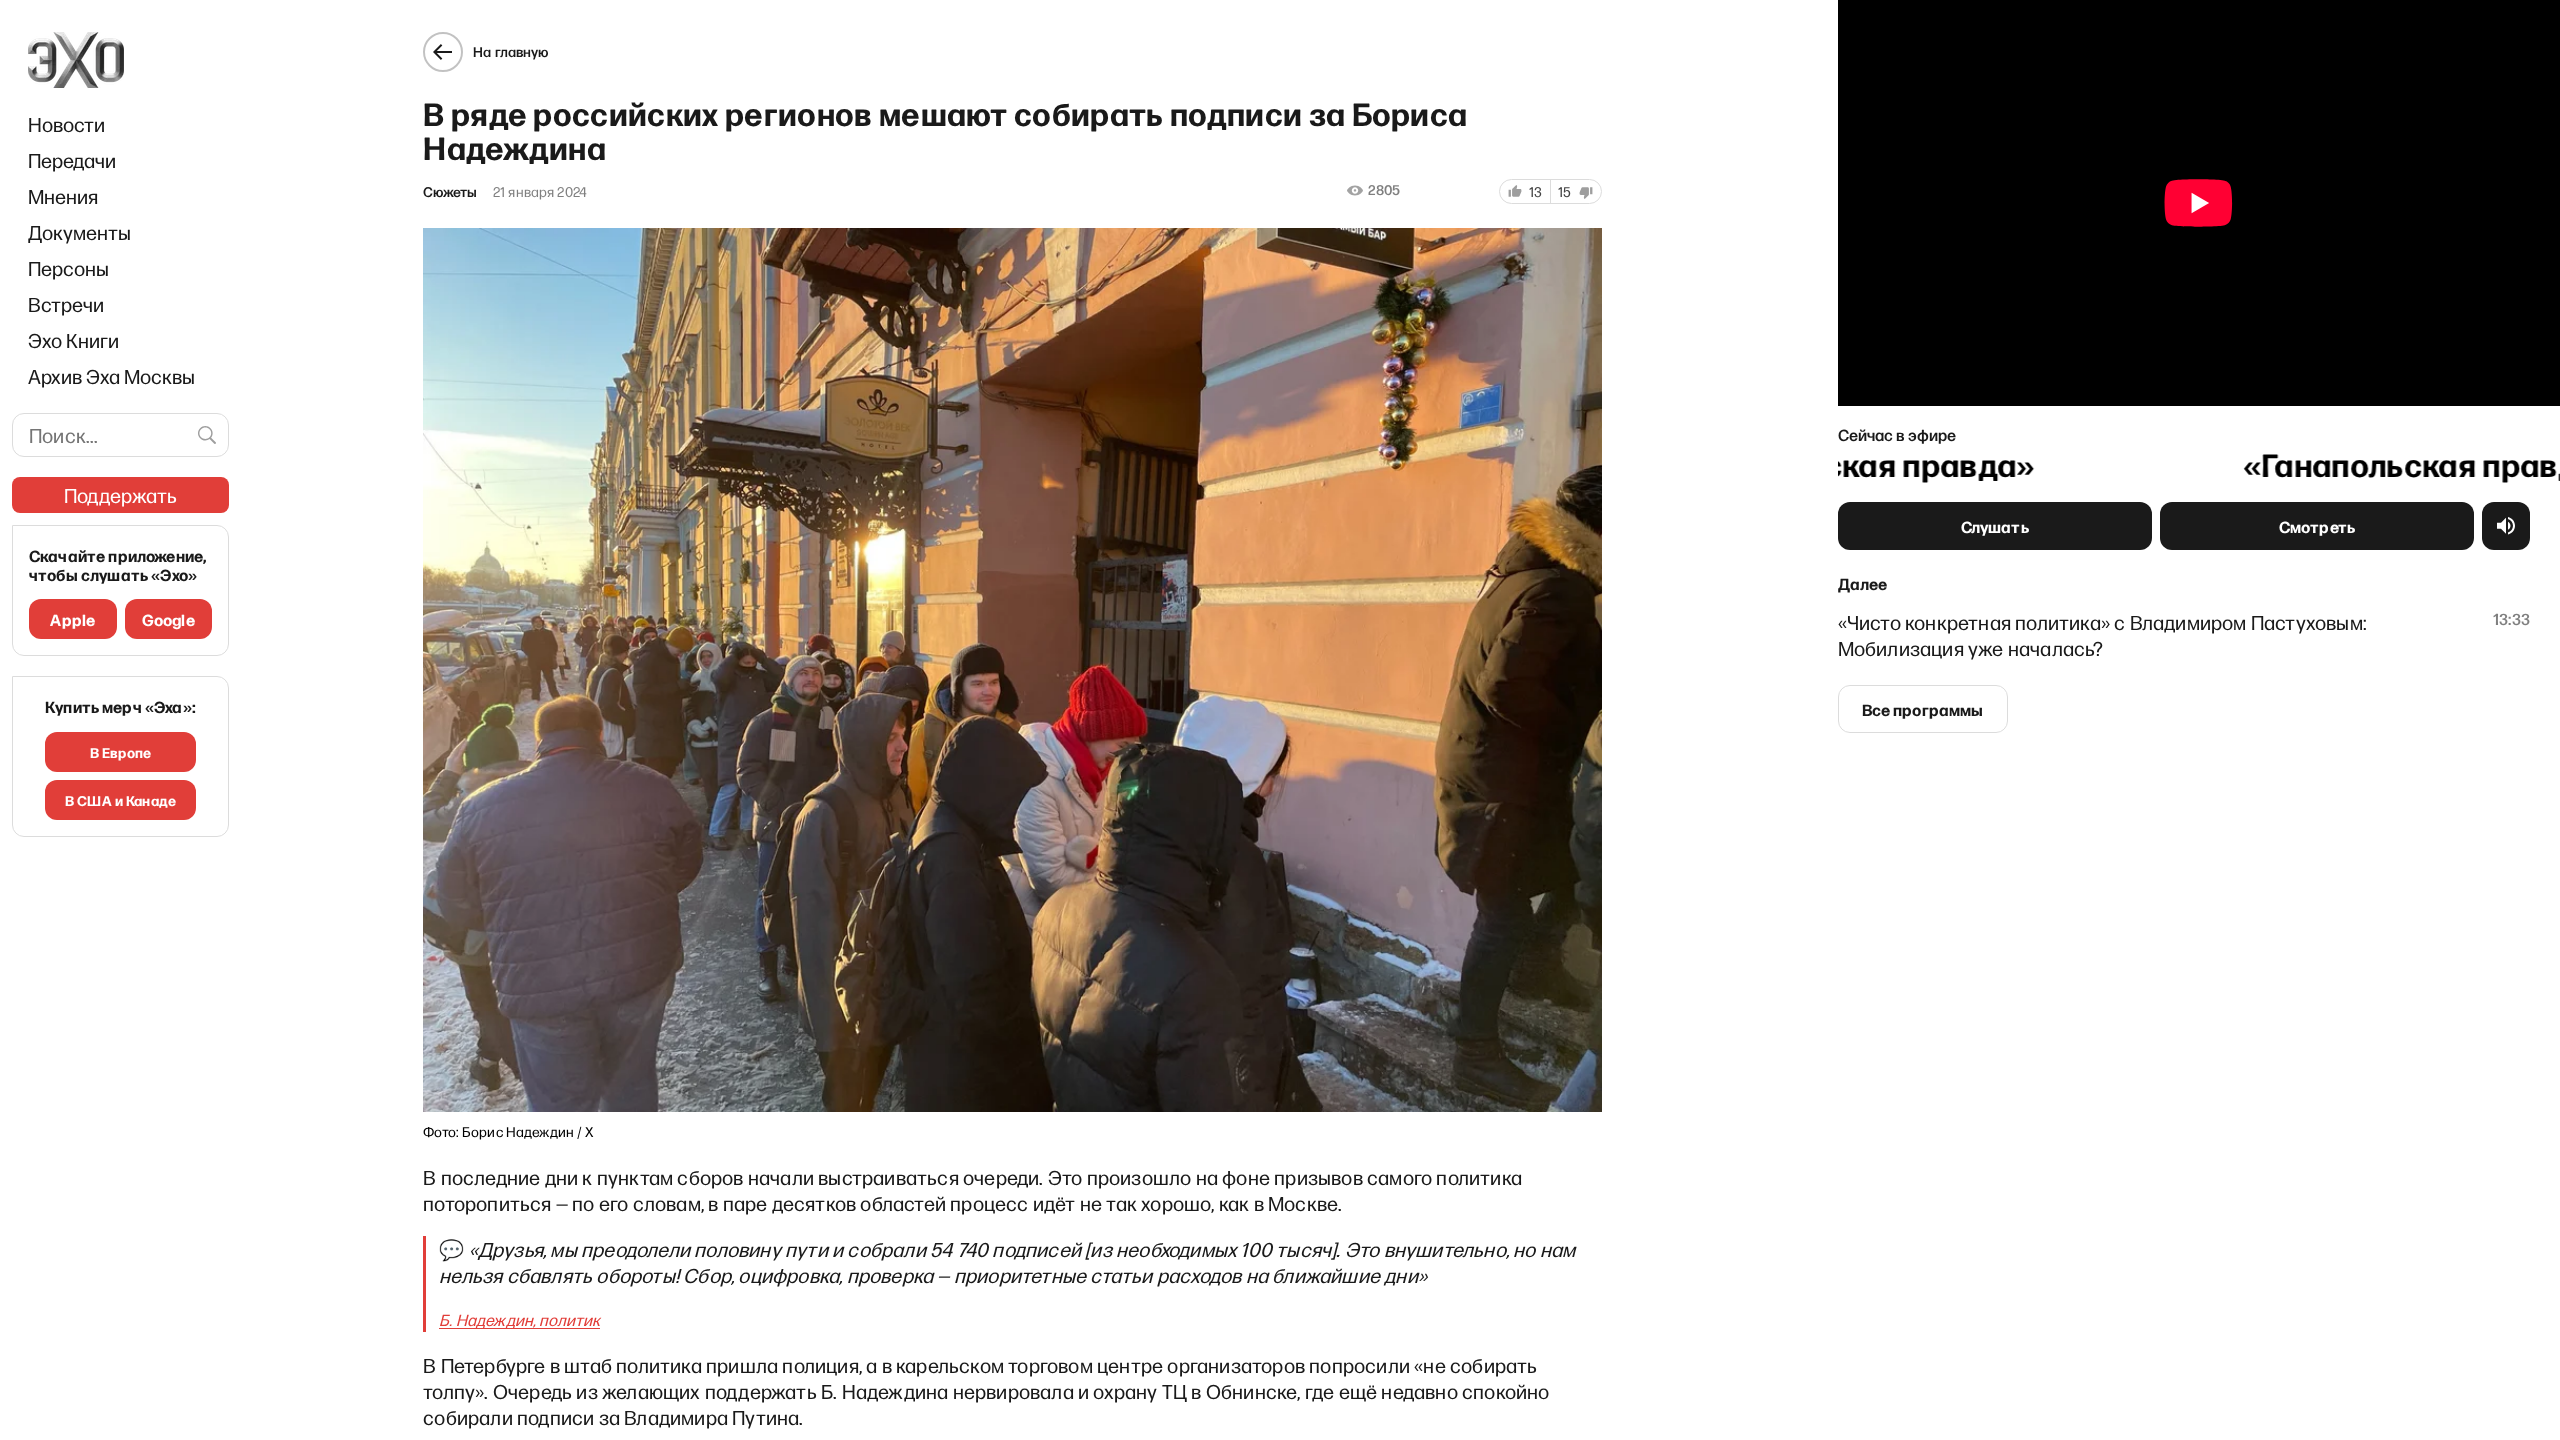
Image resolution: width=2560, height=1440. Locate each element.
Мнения (63, 196)
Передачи (72, 160)
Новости (66, 124)
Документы (79, 232)
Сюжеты (450, 192)
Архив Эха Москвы (111, 376)
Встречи (66, 304)
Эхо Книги (73, 340)
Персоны (68, 268)
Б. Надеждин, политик (519, 1319)
